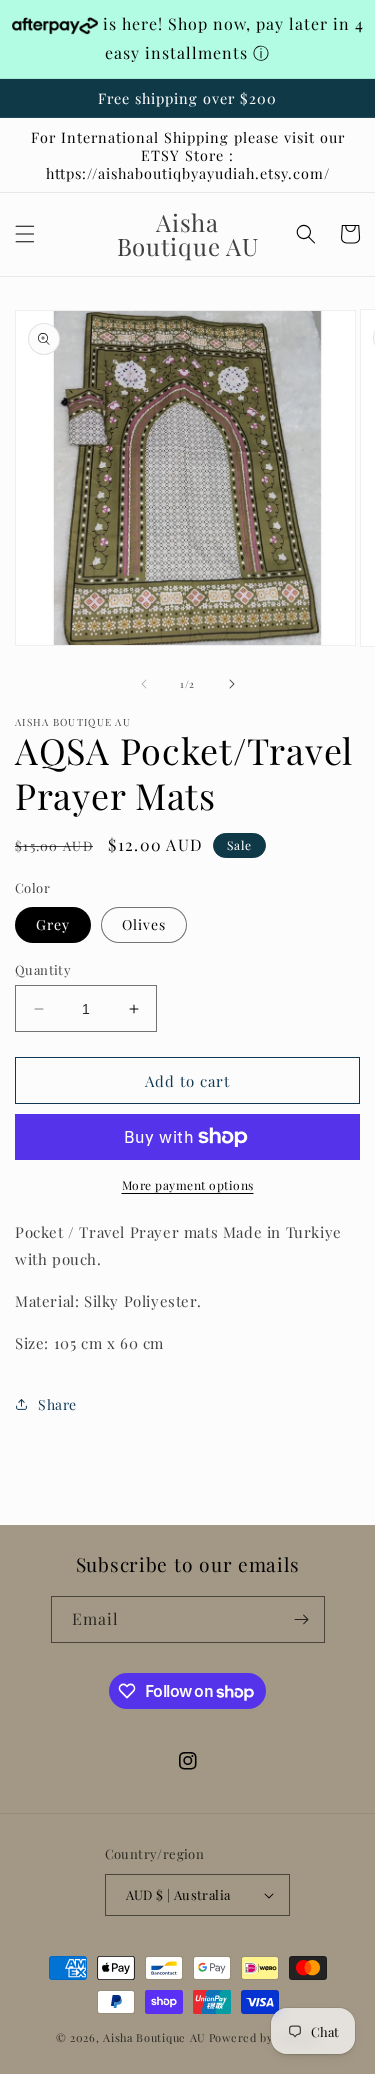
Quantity (43, 969)
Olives (144, 924)
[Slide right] (232, 684)
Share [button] (57, 1404)
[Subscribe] (302, 1619)
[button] (25, 234)
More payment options (188, 1185)
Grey (53, 924)
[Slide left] (144, 684)
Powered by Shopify (264, 2037)
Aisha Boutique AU (154, 2037)
